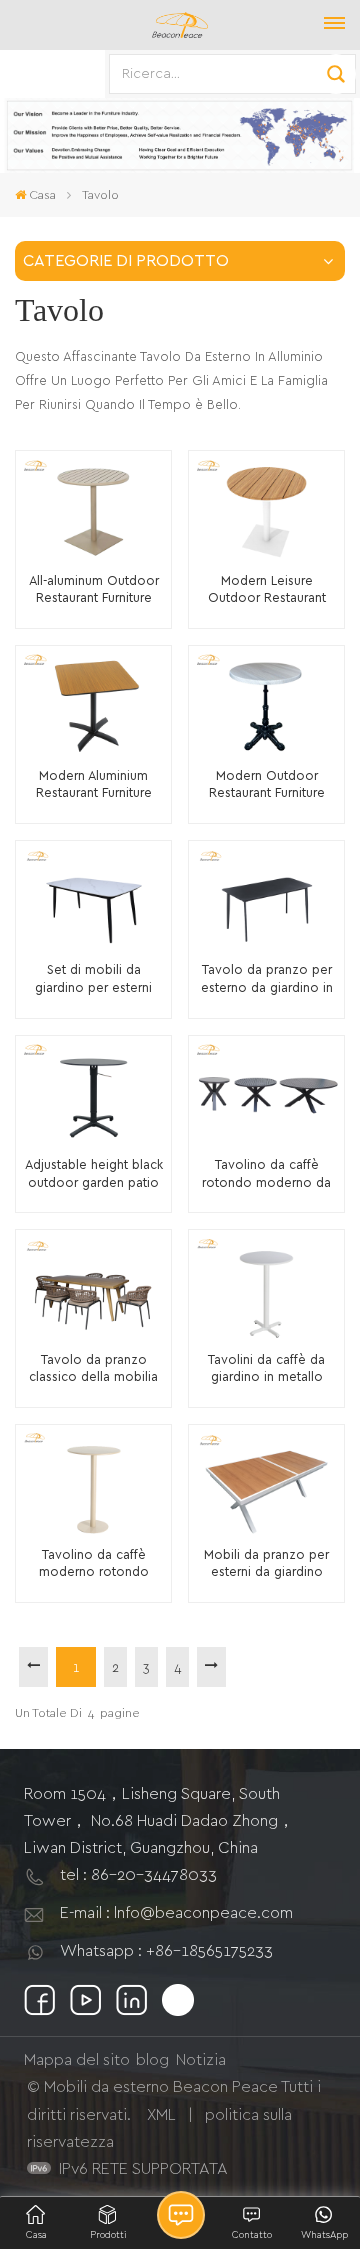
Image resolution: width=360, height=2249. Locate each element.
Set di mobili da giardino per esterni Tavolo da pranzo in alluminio (94, 980)
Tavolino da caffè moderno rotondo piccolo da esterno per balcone (93, 1565)
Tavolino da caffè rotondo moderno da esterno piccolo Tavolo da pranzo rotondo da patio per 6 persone (267, 1175)
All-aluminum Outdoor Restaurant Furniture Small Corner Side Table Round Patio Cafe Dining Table (93, 591)
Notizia (201, 2060)
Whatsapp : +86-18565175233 (166, 1951)
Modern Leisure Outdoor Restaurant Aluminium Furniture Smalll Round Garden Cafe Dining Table (266, 591)
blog (152, 2060)
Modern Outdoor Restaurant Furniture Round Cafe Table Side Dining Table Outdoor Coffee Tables (267, 786)
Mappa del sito (77, 2060)
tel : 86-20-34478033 (138, 1875)
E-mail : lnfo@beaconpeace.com (176, 1913)
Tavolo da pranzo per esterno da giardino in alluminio (267, 980)
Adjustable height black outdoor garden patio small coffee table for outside (94, 1175)
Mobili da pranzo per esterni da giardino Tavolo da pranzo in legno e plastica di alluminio (266, 1565)
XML (161, 2115)
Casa (42, 195)
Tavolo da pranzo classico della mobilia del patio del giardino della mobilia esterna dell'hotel (94, 1370)
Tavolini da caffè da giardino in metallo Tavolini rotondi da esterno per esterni (266, 1370)
